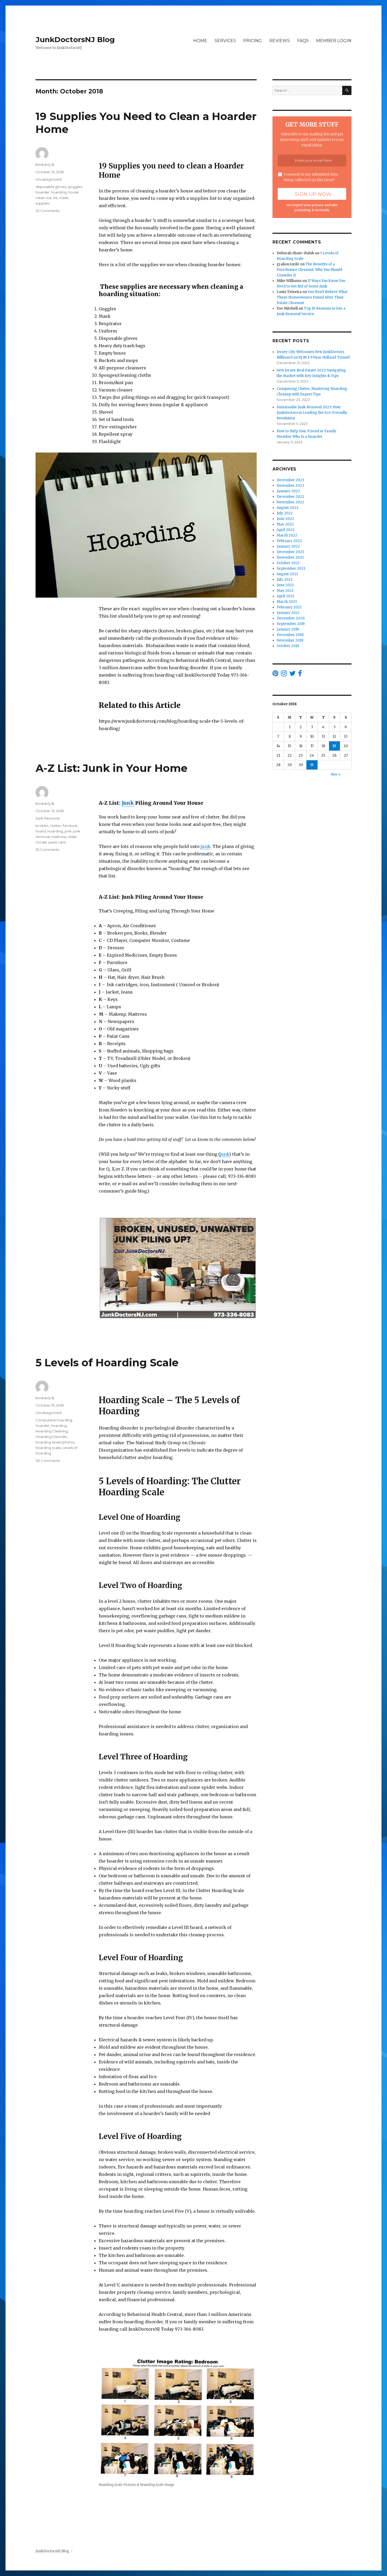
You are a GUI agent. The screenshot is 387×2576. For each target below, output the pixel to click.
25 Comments (47, 850)
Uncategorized (49, 179)
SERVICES (225, 41)
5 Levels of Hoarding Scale (107, 1363)
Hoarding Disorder (51, 1437)
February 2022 (289, 541)
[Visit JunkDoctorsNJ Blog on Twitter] (292, 675)
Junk (128, 803)
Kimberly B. (45, 165)
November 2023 (290, 486)
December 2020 (291, 618)
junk (205, 846)
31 (312, 765)
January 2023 (288, 491)
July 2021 (284, 580)
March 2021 (287, 602)
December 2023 (291, 480)
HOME (200, 41)
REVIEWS (280, 41)
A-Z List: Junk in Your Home (111, 768)
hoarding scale (48, 1448)
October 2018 (288, 646)
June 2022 (285, 519)
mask (64, 198)
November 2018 (290, 640)
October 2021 (288, 563)
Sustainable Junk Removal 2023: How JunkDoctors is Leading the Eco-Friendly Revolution (312, 413)
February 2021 (289, 607)
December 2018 (290, 635)
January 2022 (288, 546)
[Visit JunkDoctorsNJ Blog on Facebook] (300, 675)
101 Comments (48, 1461)
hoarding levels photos (55, 1442)
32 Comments (48, 211)
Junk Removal (48, 818)
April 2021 (285, 596)
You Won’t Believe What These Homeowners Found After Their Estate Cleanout (312, 297)
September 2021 (291, 569)
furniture (70, 826)
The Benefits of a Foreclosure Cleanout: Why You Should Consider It (309, 270)
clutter (55, 826)
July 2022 (285, 513)
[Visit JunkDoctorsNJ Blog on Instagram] (284, 675)
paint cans (57, 842)
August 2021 (287, 574)
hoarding (59, 192)
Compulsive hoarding (54, 1420)
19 (334, 746)
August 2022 (287, 508)
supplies (43, 203)
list (55, 198)
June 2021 (285, 585)
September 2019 (291, 624)
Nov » (336, 774)
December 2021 (290, 552)
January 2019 (288, 629)
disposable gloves (51, 187)
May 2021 (285, 591)
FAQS (303, 41)
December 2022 (291, 497)
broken (42, 826)
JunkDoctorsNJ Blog (75, 39)
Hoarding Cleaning (52, 1431)
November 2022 (290, 502)
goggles (75, 187)
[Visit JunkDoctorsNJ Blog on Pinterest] (275, 675)
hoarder (43, 192)
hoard (41, 831)
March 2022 (287, 535)
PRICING (253, 41)
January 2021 (288, 613)
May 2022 (285, 524)
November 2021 (290, 557)
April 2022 (286, 530)
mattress (59, 837)
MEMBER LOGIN (334, 41)
